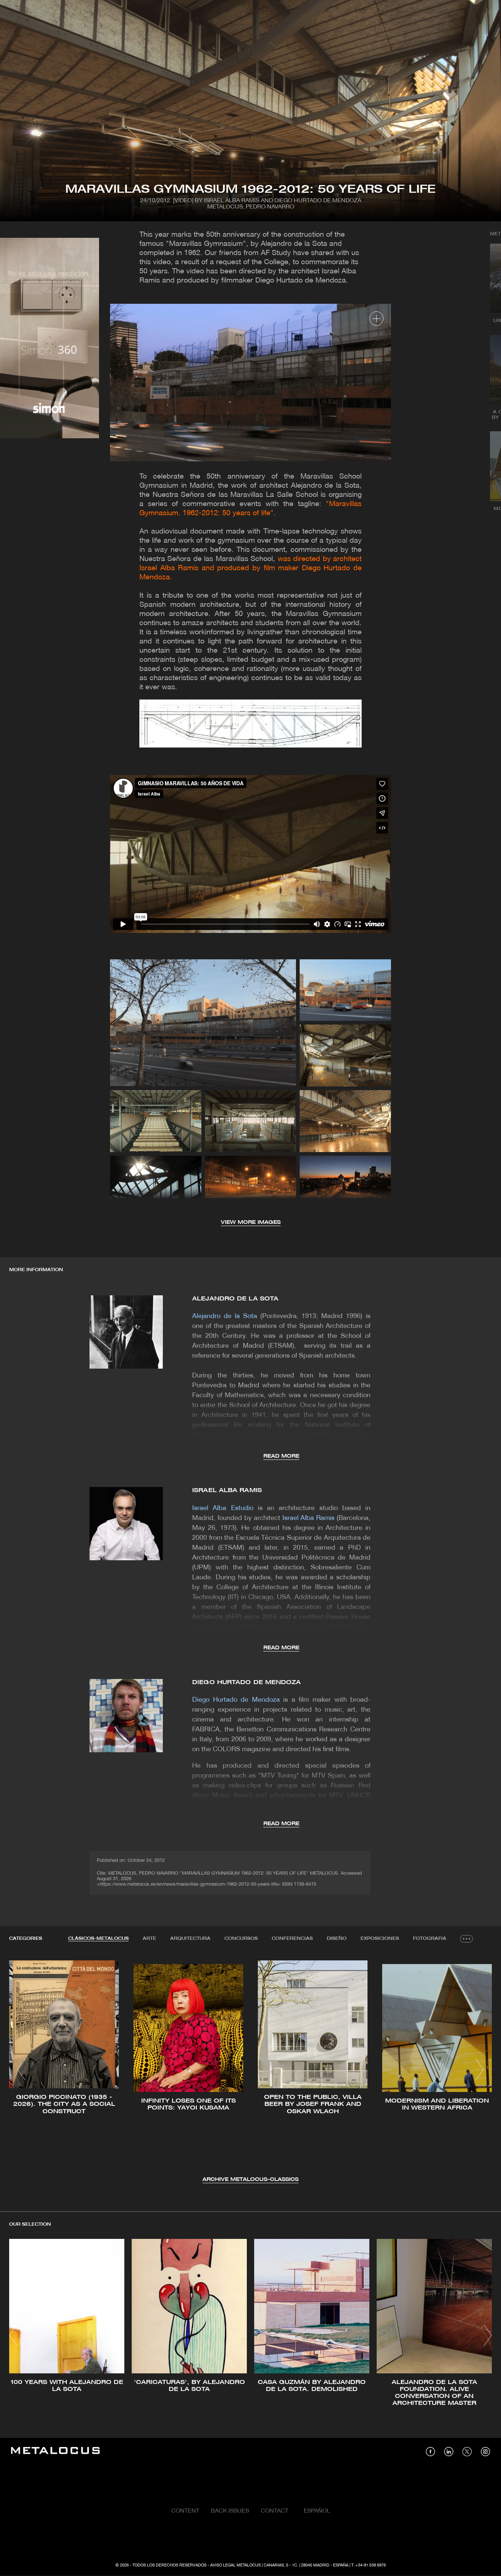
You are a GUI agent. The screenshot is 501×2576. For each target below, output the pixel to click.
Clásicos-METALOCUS (98, 1939)
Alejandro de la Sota (235, 1299)
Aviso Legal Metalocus (235, 2565)
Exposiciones (380, 1939)
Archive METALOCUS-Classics (251, 2180)
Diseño (337, 1939)
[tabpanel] (251, 2071)
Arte (149, 1939)
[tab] (98, 1939)
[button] (21, 2070)
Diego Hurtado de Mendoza (246, 1682)
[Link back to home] (55, 2452)
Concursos (241, 1939)
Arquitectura (190, 1939)
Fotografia (430, 1939)
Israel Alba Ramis (227, 1490)
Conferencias (292, 1939)
